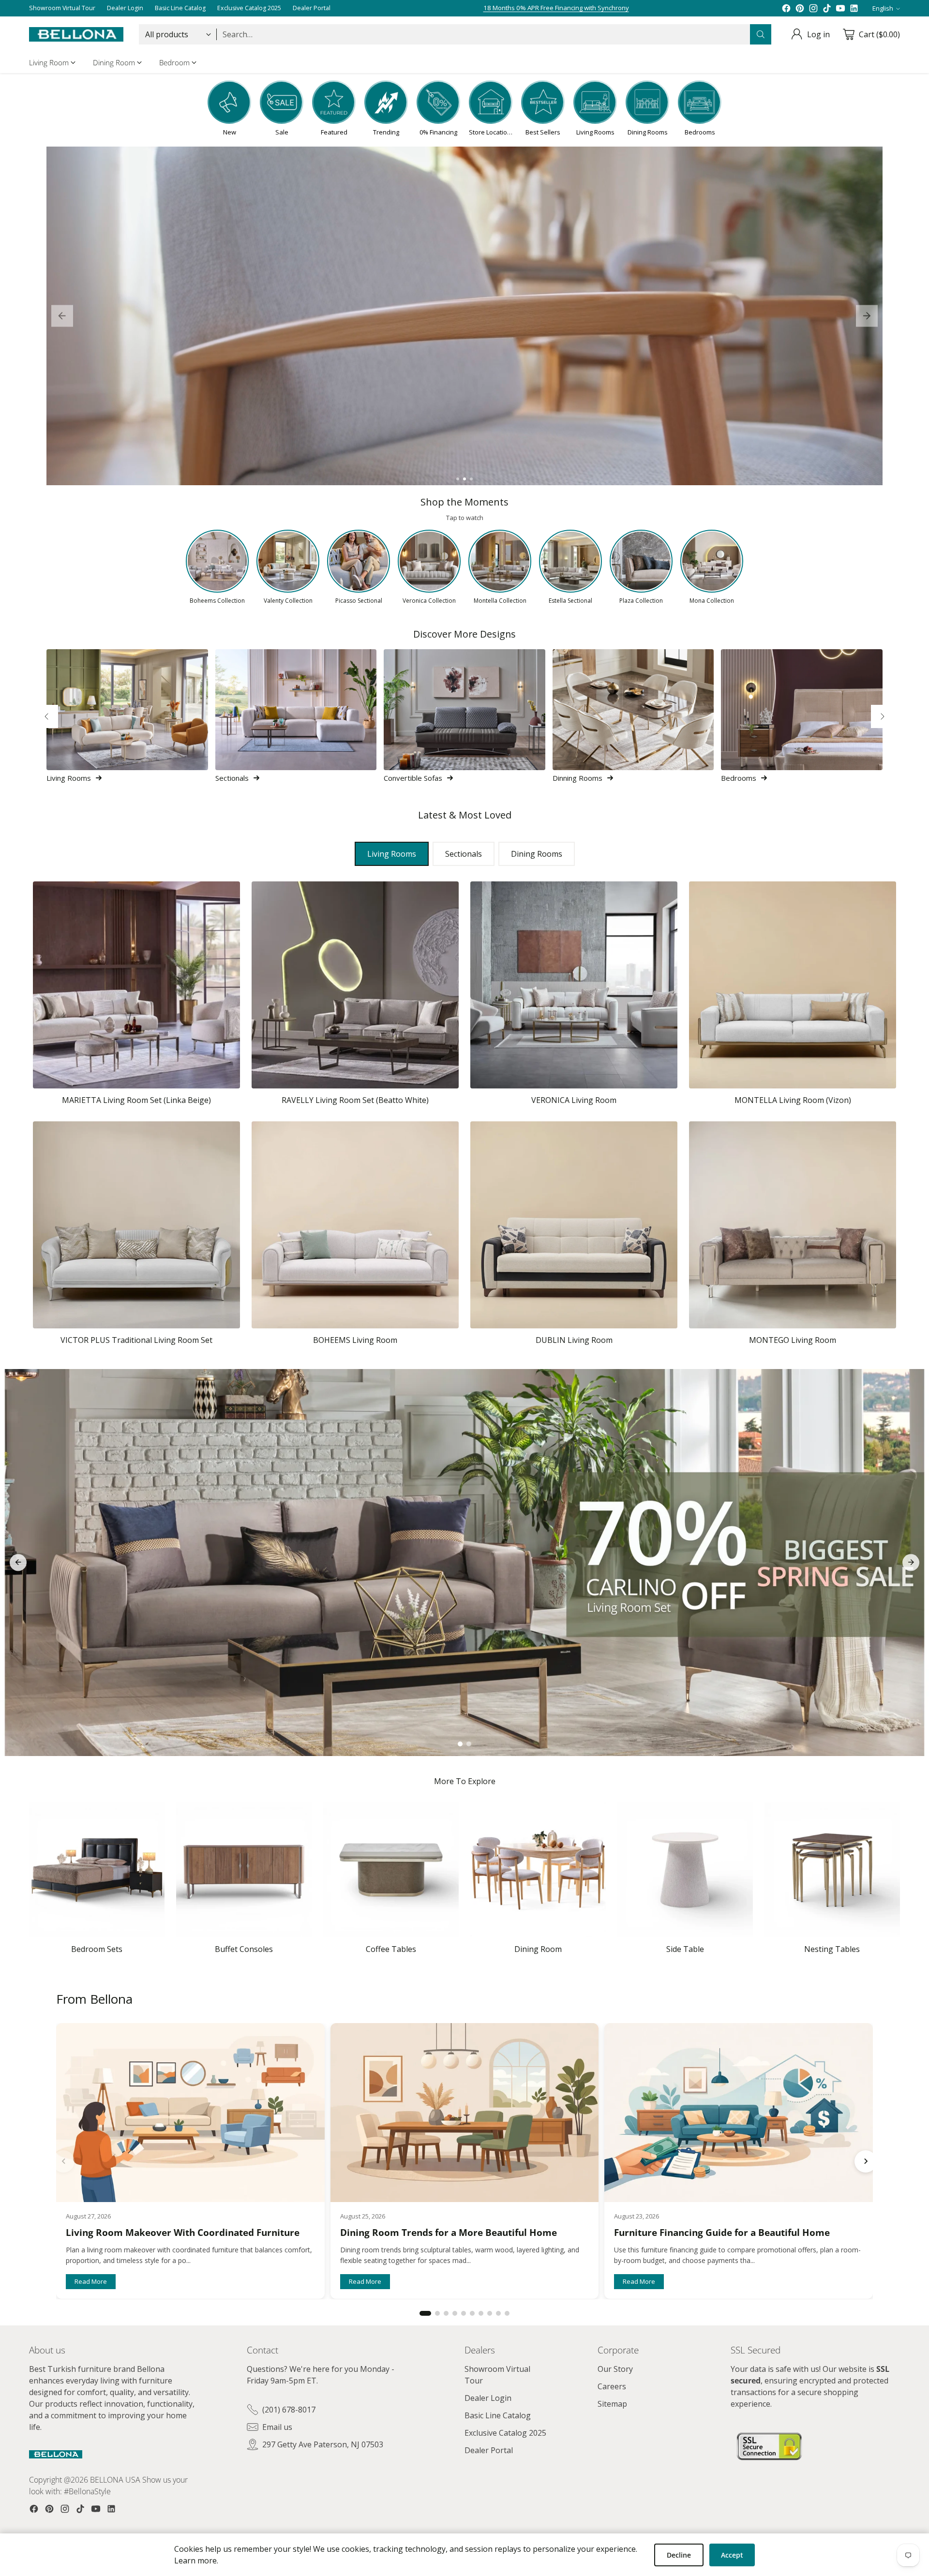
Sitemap (612, 2404)
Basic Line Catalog (498, 2415)
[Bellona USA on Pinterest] (800, 8)
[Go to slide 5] (464, 2313)
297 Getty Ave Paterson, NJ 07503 (323, 2444)
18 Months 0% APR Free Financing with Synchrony (556, 8)
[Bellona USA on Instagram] (813, 8)
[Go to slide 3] (471, 479)
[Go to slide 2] (464, 479)
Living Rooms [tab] (392, 854)
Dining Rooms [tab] (537, 854)
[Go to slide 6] (472, 2313)
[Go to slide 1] (458, 479)
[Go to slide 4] (455, 2313)
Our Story (615, 2369)
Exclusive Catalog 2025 (505, 2433)
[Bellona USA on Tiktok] (827, 8)
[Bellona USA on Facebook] (786, 8)
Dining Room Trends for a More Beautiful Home (449, 2233)
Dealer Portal (489, 2450)
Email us (277, 2427)
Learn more (195, 2561)
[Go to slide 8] (490, 2313)
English (883, 8)
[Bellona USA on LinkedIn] (854, 8)
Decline (679, 2555)
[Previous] (46, 716)
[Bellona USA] (76, 34)
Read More (91, 2281)
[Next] (883, 716)
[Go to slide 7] (481, 2313)
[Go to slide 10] (507, 2313)
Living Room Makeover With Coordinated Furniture (183, 2233)
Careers (612, 2386)
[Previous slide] (62, 316)
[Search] (761, 34)
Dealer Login (488, 2398)
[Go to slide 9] (498, 2313)
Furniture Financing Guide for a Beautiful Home (722, 2233)
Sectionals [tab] (464, 854)
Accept (732, 2555)
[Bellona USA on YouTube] (840, 8)
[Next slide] (867, 316)
